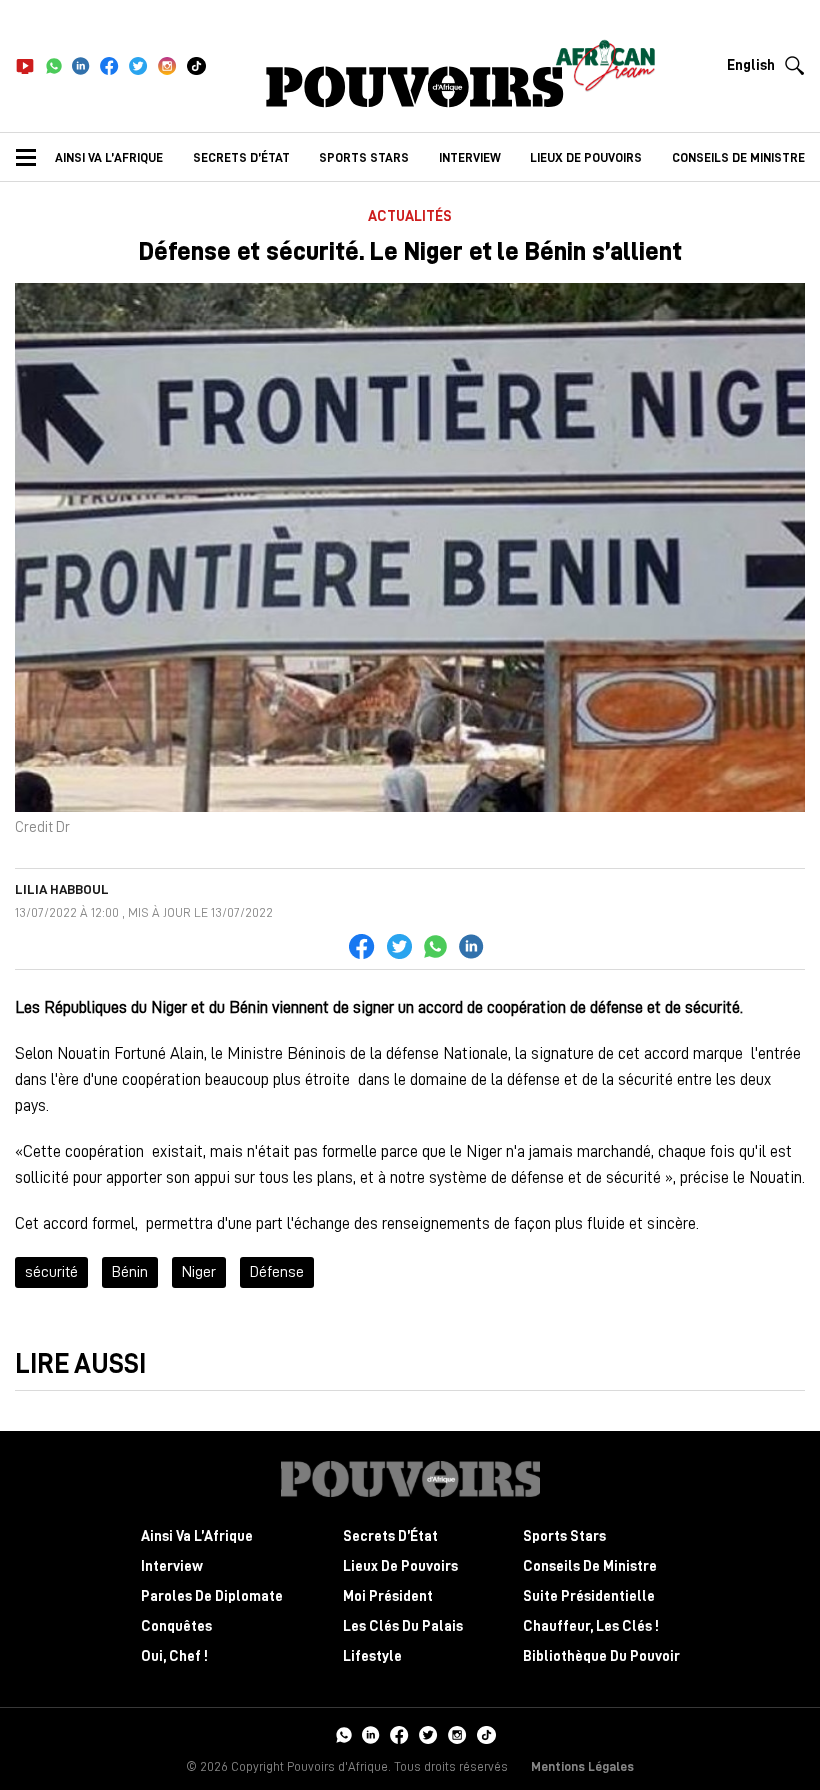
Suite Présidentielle (589, 1596)
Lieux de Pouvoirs (400, 1566)
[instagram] (167, 66)
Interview (470, 157)
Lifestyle (372, 1656)
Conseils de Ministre (590, 1566)
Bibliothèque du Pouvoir (601, 1656)
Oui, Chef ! (174, 1656)
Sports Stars (364, 157)
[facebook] (109, 66)
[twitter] (138, 66)
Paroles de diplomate (212, 1596)
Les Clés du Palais (403, 1626)
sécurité (51, 1272)
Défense (277, 1272)
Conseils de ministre (738, 157)
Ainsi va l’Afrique (109, 157)
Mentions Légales (582, 1766)
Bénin (130, 1272)
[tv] (25, 66)
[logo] (415, 87)
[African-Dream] (605, 60)
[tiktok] (196, 66)
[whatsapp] (53, 66)
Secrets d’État (241, 157)
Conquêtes (176, 1626)
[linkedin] (81, 66)
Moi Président (388, 1596)
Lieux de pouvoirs (586, 157)
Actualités (410, 216)
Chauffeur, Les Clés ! (591, 1626)
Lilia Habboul (62, 889)
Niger (199, 1272)
